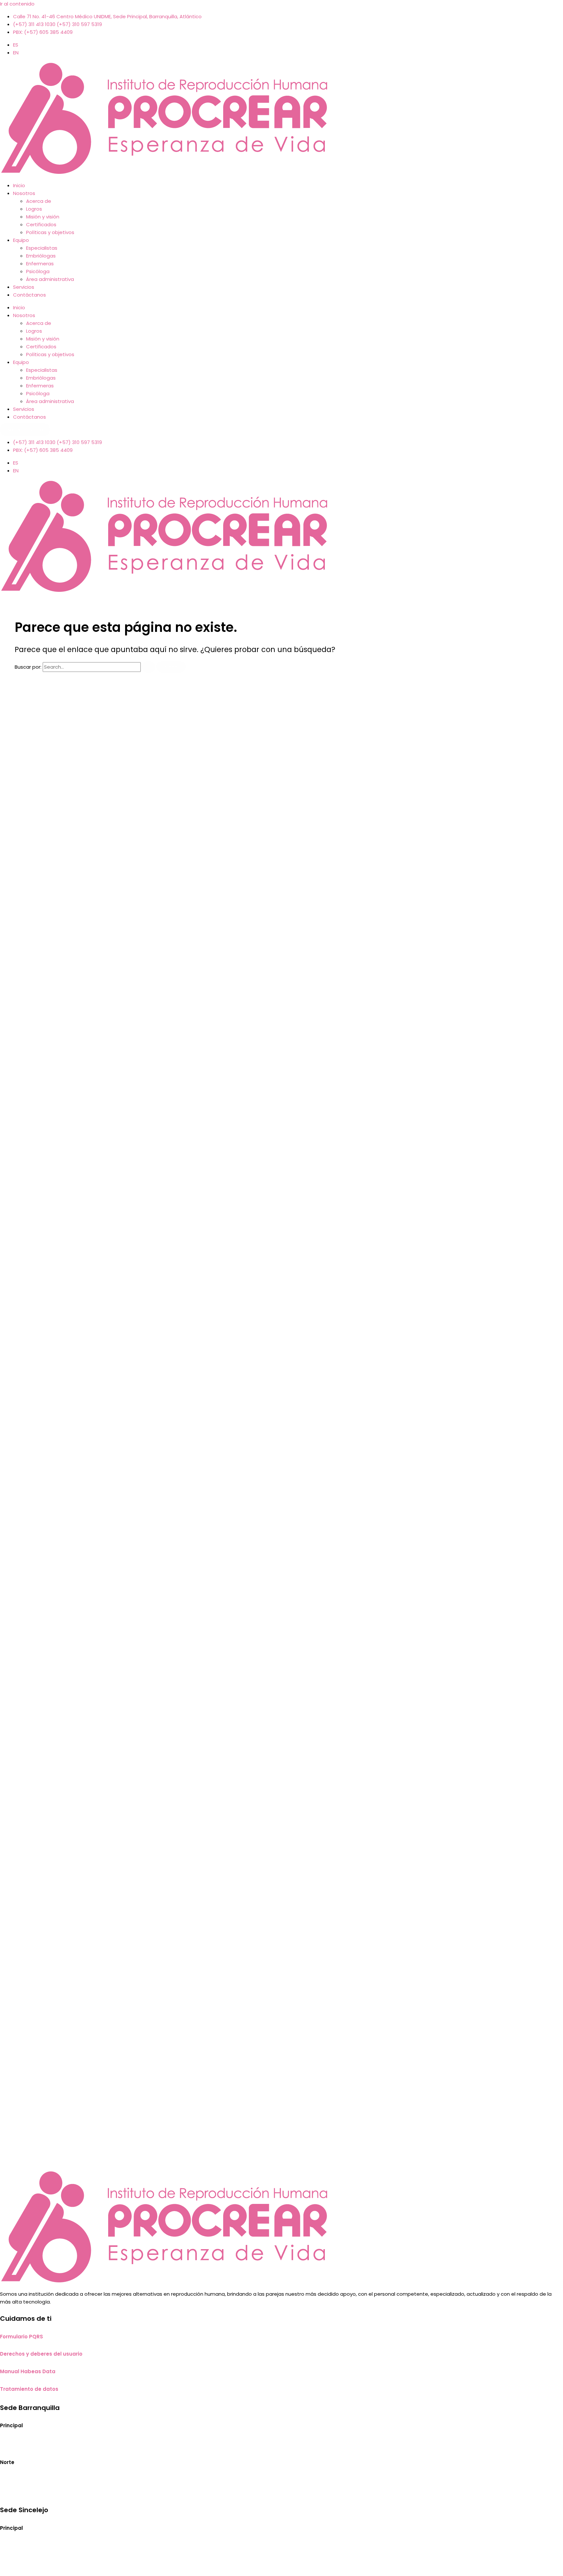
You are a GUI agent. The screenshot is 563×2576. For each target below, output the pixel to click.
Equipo (21, 240)
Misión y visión (43, 217)
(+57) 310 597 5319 (66, 2493)
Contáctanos (29, 295)
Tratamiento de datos (29, 2389)
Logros (34, 209)
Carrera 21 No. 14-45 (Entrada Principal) (47, 2547)
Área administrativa (50, 279)
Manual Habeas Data (28, 2371)
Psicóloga (38, 271)
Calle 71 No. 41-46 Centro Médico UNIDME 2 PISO (57, 2444)
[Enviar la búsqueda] (149, 667)
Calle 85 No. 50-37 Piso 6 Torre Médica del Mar (56, 2481)
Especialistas (42, 248)
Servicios (24, 287)
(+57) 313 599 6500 (23, 2567)
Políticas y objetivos (50, 232)
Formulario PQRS (22, 2337)
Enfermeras (40, 264)
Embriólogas (41, 256)
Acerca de (39, 201)
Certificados (41, 224)
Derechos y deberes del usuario (41, 2354)
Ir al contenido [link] (17, 4)
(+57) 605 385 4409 (126, 2493)
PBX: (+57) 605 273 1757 (29, 2559)
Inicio (19, 185)
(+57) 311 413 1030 (21, 2493)
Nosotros (24, 193)
